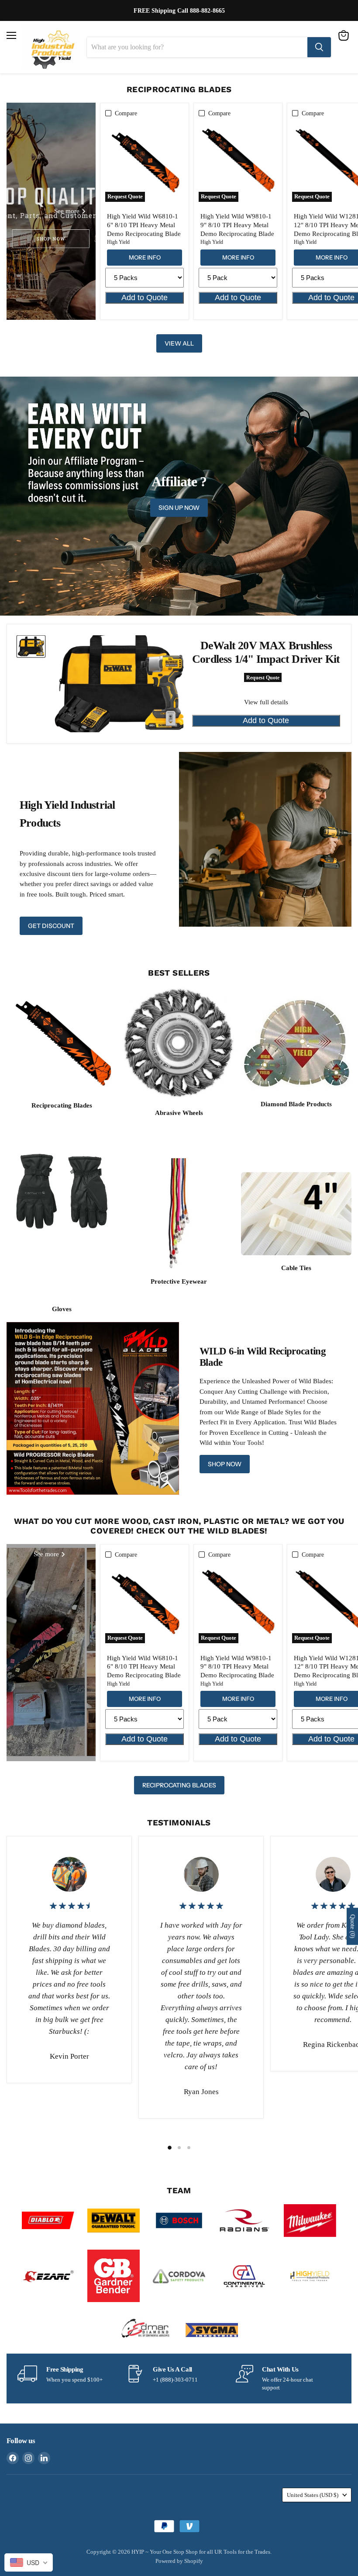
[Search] (319, 47)
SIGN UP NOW (179, 508)
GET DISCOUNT (51, 926)
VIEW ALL (179, 343)
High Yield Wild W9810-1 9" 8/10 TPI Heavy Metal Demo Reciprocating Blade (237, 225)
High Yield (118, 242)
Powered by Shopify (179, 2561)
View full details (266, 702)
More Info (145, 257)
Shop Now (225, 1464)
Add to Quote (145, 298)
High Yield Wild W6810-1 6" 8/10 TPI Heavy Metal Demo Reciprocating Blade (144, 225)
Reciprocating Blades (179, 1785)
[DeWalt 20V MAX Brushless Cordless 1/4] (31, 646)
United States (313, 2495)
